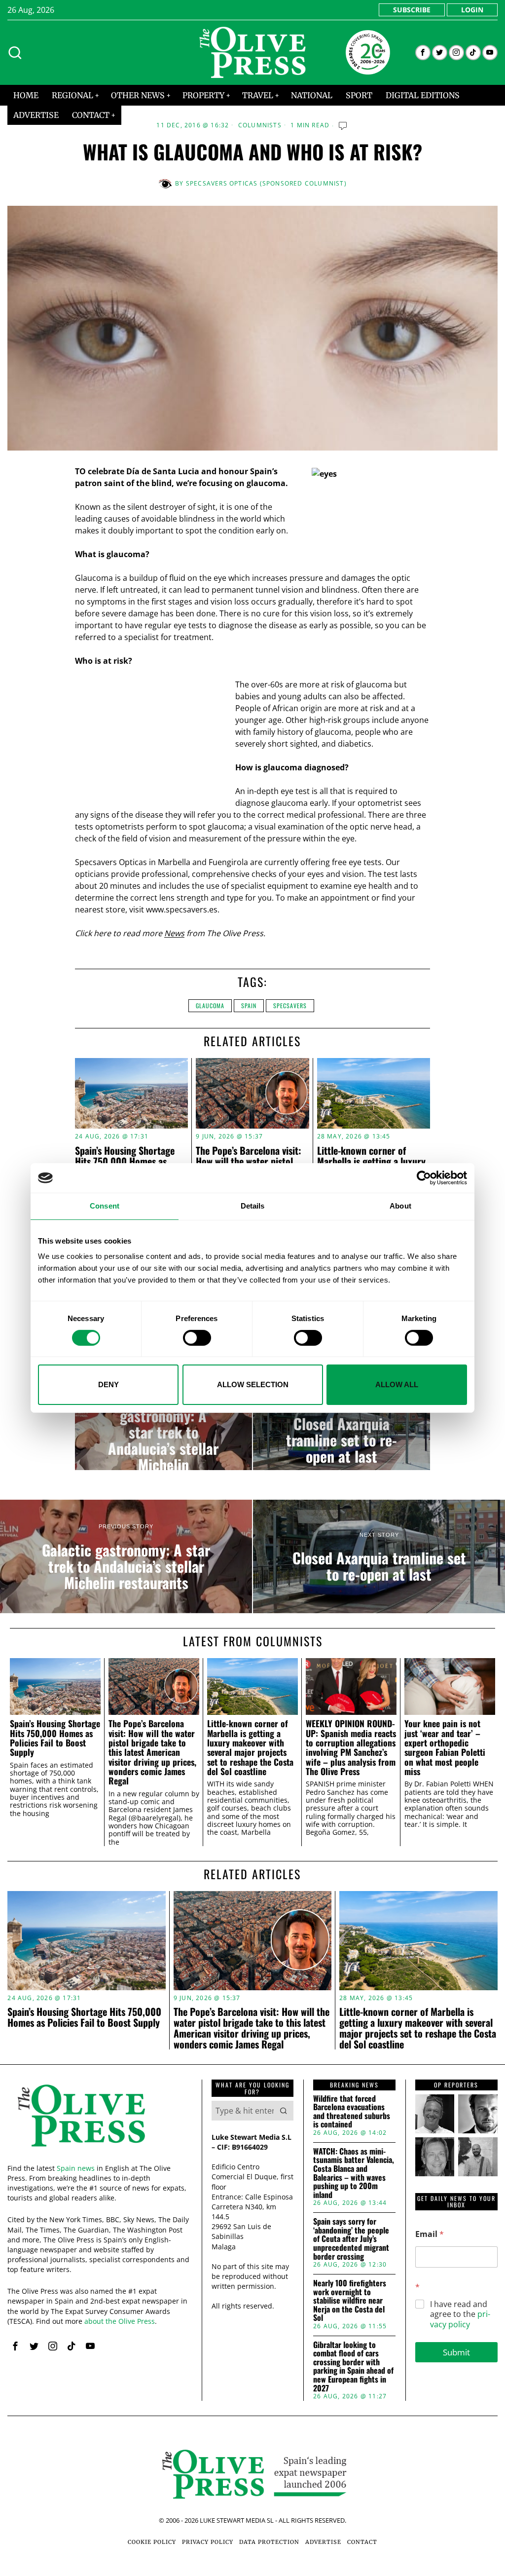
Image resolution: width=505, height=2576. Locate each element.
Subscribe (412, 10)
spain (249, 1005)
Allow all (397, 1384)
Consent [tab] (105, 1206)
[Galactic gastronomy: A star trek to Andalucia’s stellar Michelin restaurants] (163, 1431)
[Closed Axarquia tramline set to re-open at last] (342, 1431)
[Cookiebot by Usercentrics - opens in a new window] (424, 1178)
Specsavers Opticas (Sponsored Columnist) (266, 183)
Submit (456, 2352)
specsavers (290, 1005)
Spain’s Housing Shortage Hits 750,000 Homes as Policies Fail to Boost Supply (131, 1161)
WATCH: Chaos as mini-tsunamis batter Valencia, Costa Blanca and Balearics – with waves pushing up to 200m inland (354, 2173)
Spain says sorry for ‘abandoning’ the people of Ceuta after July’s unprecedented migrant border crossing (351, 2239)
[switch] (197, 1338)
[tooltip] (423, 53)
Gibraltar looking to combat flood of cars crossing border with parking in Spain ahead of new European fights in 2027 (353, 2367)
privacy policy (460, 2319)
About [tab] (400, 1206)
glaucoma (210, 1005)
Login (472, 10)
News (174, 933)
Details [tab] (253, 1206)
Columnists (260, 125)
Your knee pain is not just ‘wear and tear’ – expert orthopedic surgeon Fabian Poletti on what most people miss (445, 1747)
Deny (108, 1384)
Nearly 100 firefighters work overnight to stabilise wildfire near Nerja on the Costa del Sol (350, 2301)
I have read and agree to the (460, 2314)
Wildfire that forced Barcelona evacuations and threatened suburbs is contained (352, 2112)
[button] (284, 2111)
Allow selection (253, 1384)
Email (430, 2234)
